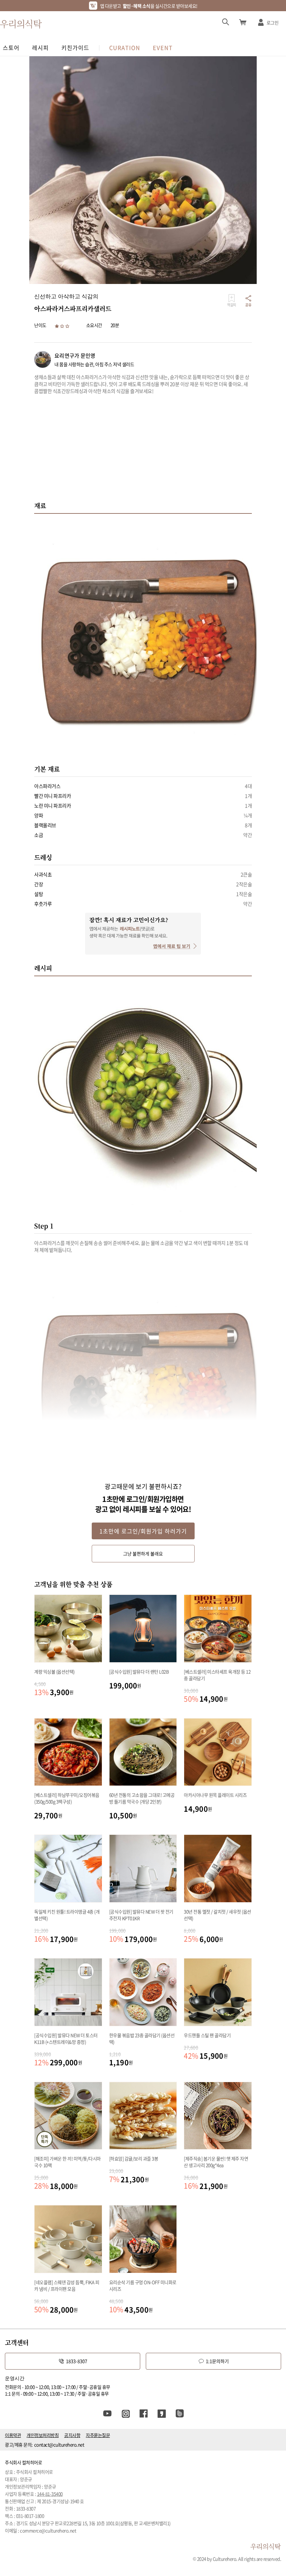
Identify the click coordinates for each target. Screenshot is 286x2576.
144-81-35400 (50, 2494)
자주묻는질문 (98, 2435)
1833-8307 (77, 2361)
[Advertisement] (143, 452)
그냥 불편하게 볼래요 (143, 1553)
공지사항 (72, 2435)
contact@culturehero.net (59, 2444)
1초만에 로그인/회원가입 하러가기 (143, 1531)
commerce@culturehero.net (48, 2530)
